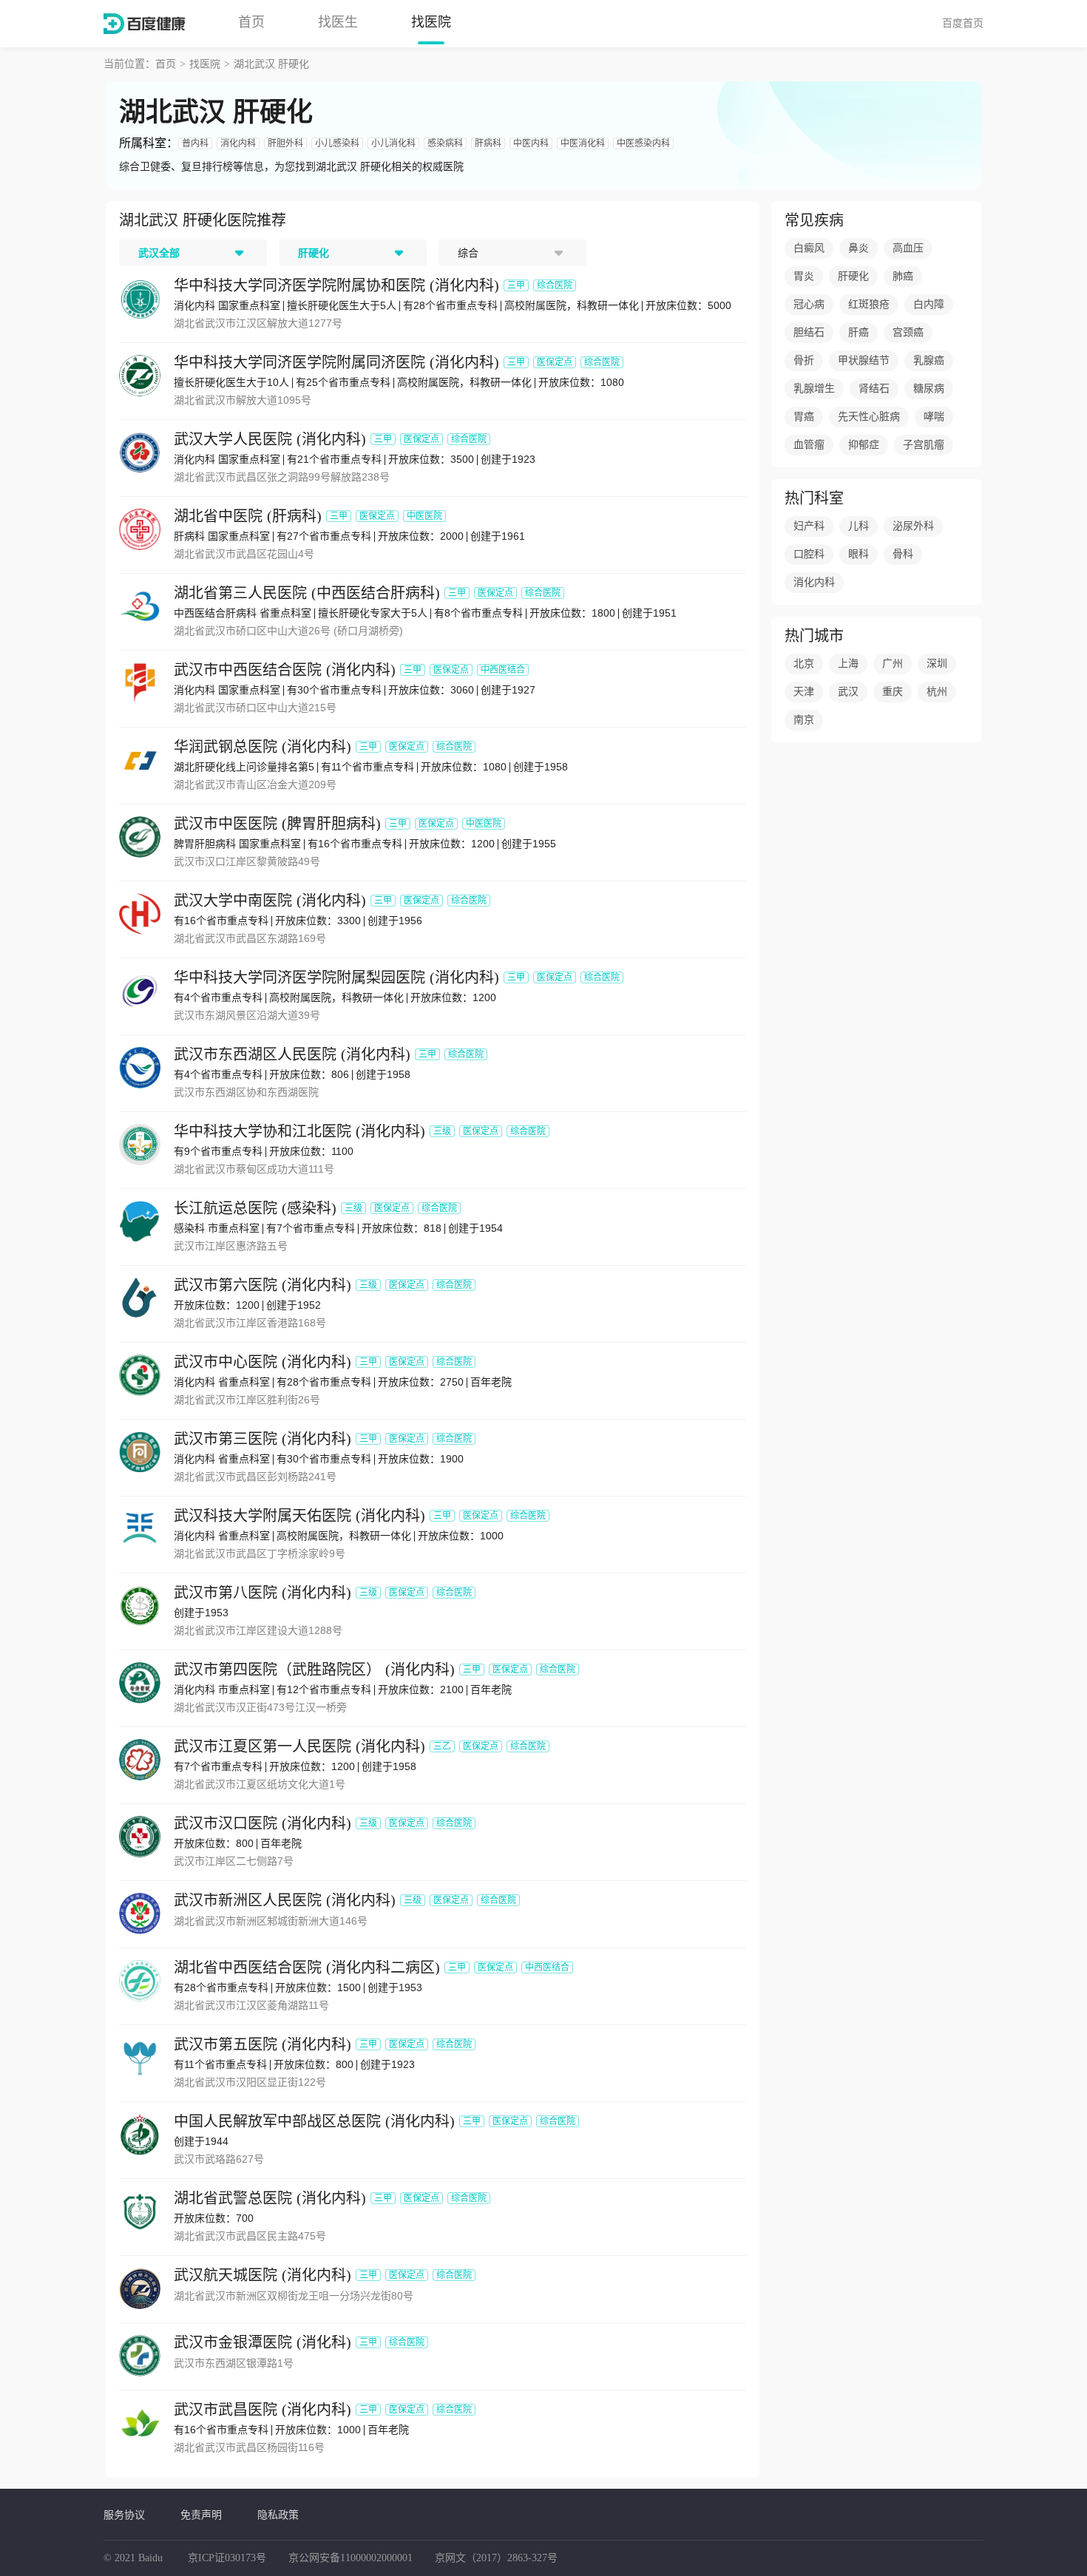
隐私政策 (278, 2515)
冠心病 (809, 304)
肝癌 (859, 332)
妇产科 (809, 526)
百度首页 (963, 23)
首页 (251, 22)
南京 (804, 720)
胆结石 (809, 332)
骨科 (903, 554)
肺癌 (903, 276)
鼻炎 (859, 248)
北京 (804, 664)
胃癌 (804, 417)
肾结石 (874, 389)
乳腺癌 (929, 360)
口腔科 (809, 554)
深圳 (937, 664)
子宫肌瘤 (924, 445)
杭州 (937, 692)
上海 (848, 664)
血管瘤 (809, 445)
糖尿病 (929, 389)
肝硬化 (853, 276)
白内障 (929, 304)
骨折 (804, 360)
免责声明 (201, 2515)
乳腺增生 (814, 389)
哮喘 (934, 417)
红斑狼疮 (869, 304)
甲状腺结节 (864, 360)
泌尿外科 (913, 526)
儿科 (859, 526)
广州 (893, 664)
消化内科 (814, 582)
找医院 (431, 22)
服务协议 (124, 2515)
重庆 (893, 692)
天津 (804, 692)
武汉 (848, 692)
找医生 (338, 22)
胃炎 (804, 276)
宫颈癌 (908, 332)
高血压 (908, 248)
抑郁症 (864, 445)
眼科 (859, 554)
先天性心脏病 (869, 417)
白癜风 (809, 248)
